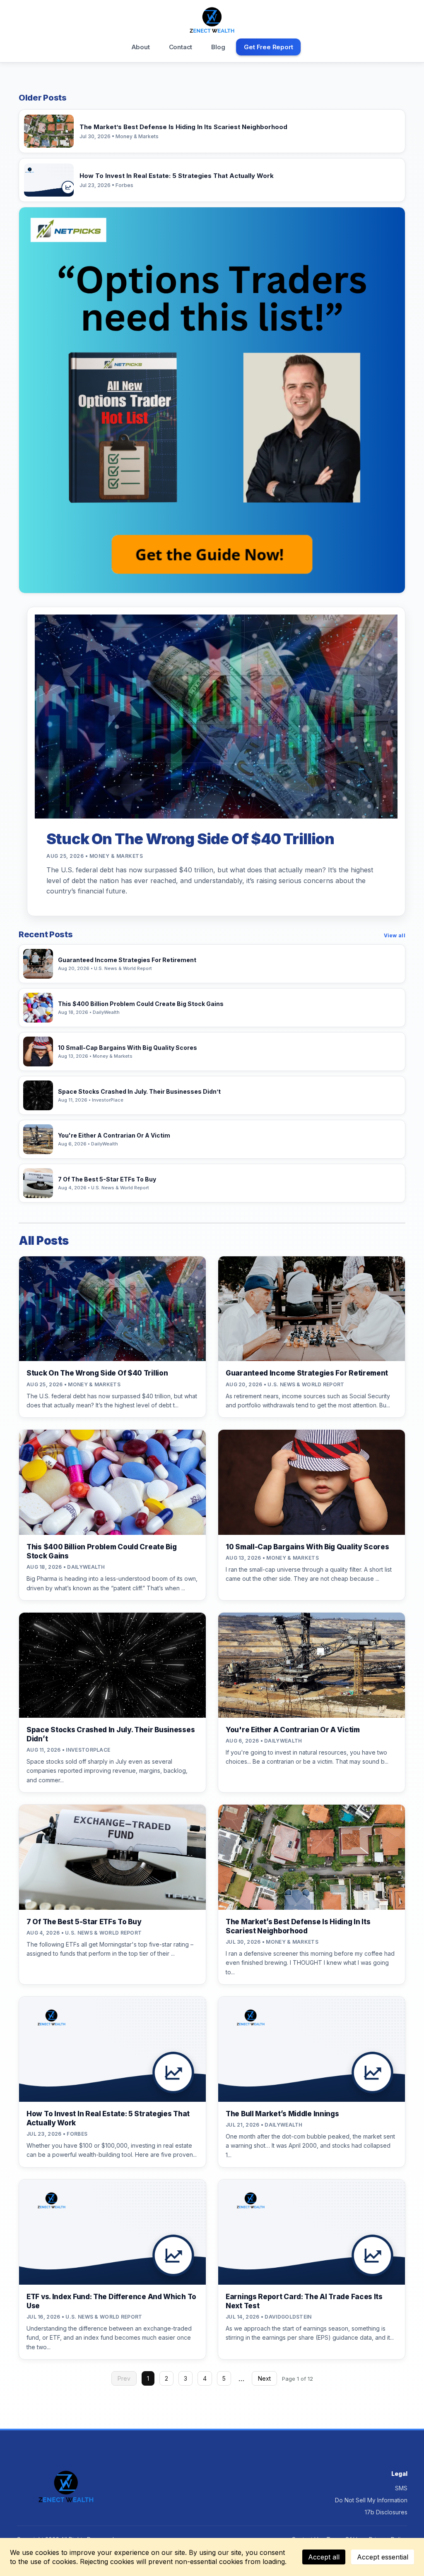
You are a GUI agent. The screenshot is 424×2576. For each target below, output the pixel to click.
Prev (124, 2378)
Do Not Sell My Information (371, 2500)
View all (395, 935)
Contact (181, 47)
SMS (401, 2488)
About (141, 47)
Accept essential (383, 2557)
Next (264, 2378)
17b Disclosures (386, 2512)
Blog (218, 47)
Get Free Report (268, 47)
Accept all (324, 2557)
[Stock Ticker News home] (212, 20)
